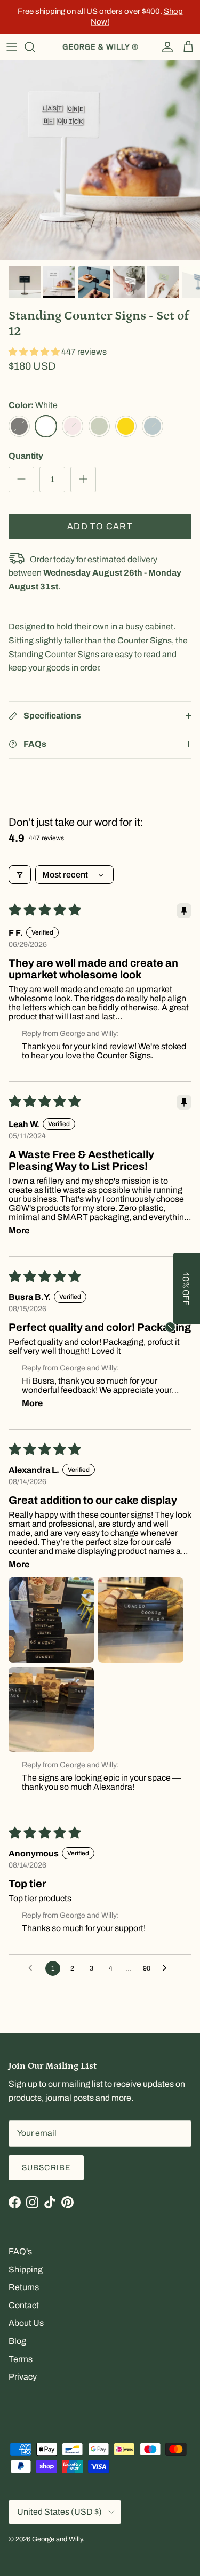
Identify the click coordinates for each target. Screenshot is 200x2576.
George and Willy (57, 2539)
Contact (24, 2305)
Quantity (26, 456)
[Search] (35, 47)
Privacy (23, 2377)
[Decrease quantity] (21, 480)
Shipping (26, 2270)
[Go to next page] (167, 1968)
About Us (26, 2323)
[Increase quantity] (83, 480)
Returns (24, 2287)
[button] (35, 352)
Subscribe (46, 2168)
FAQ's (20, 2251)
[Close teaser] (170, 1327)
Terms (21, 2359)
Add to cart (100, 526)
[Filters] (20, 875)
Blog (17, 2341)
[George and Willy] (100, 47)
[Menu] (12, 47)
